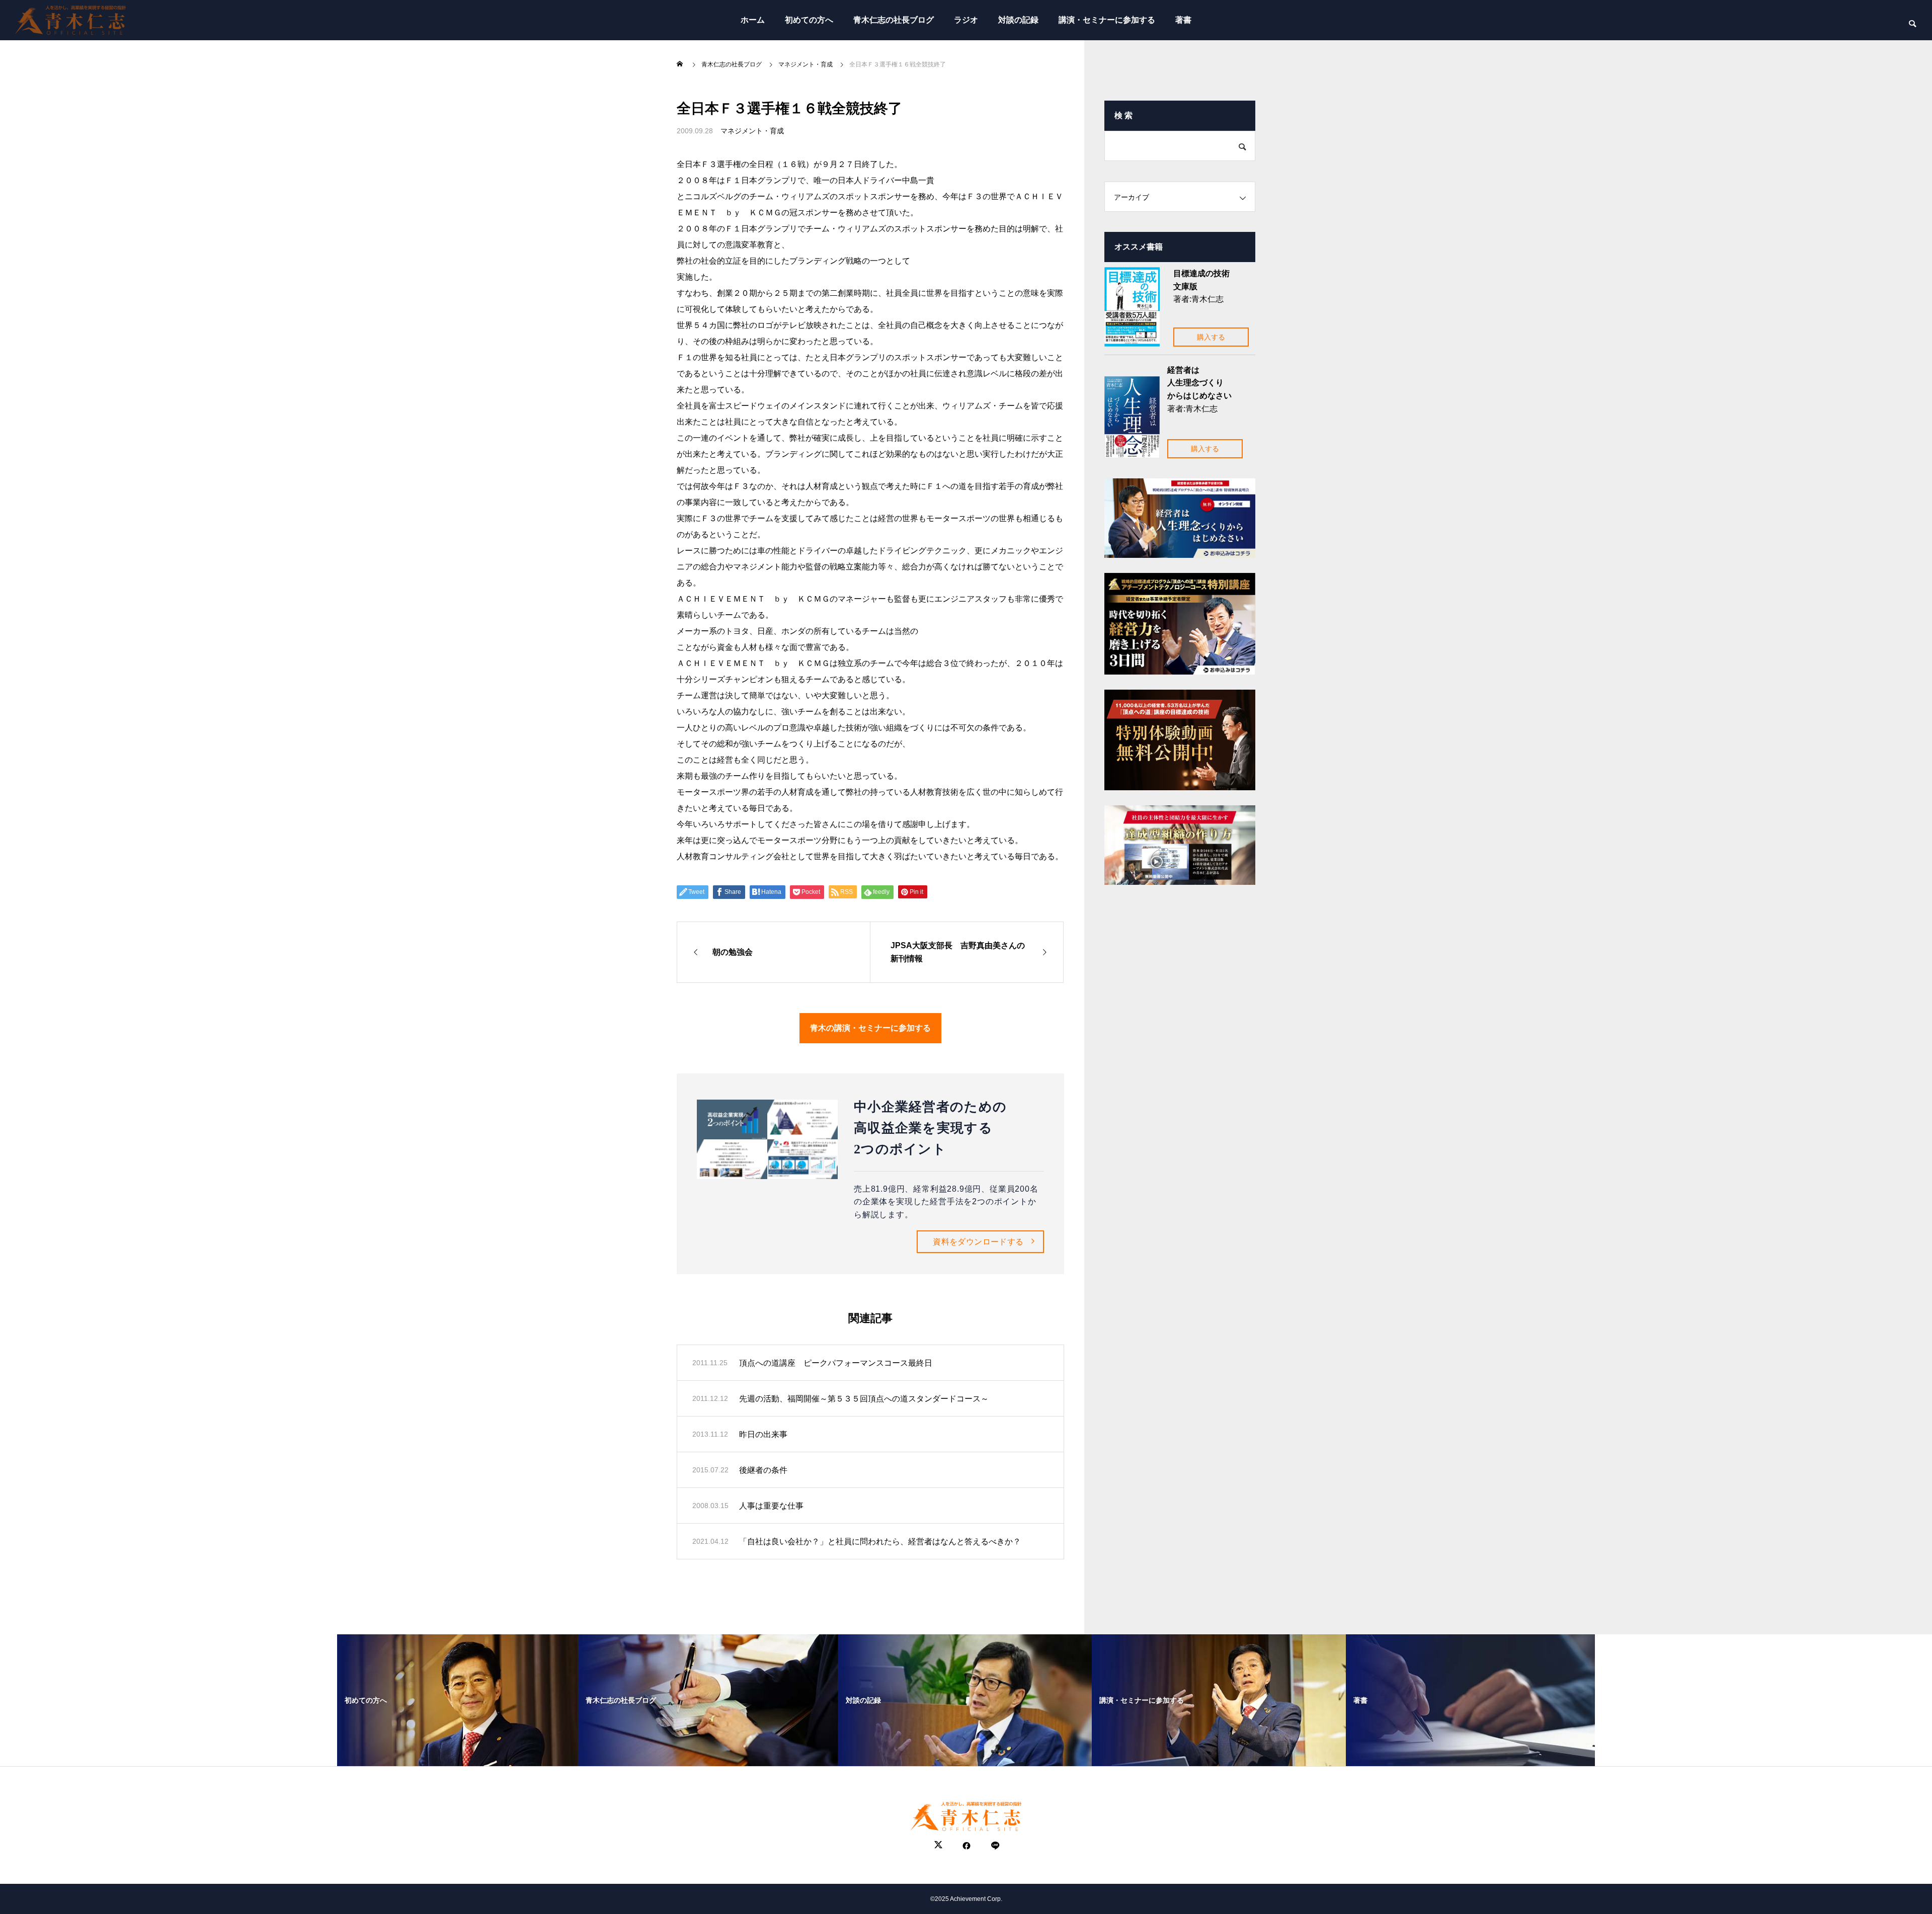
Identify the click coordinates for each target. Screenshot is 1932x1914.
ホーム (753, 20)
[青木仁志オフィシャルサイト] (70, 20)
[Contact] (994, 1846)
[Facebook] (967, 1846)
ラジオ (966, 20)
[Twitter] (938, 1846)
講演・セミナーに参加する (1107, 20)
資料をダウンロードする (978, 1242)
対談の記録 (1018, 20)
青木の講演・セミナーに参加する (870, 1028)
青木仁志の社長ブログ (894, 20)
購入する (1211, 337)
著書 (1183, 20)
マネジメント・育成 (752, 131)
